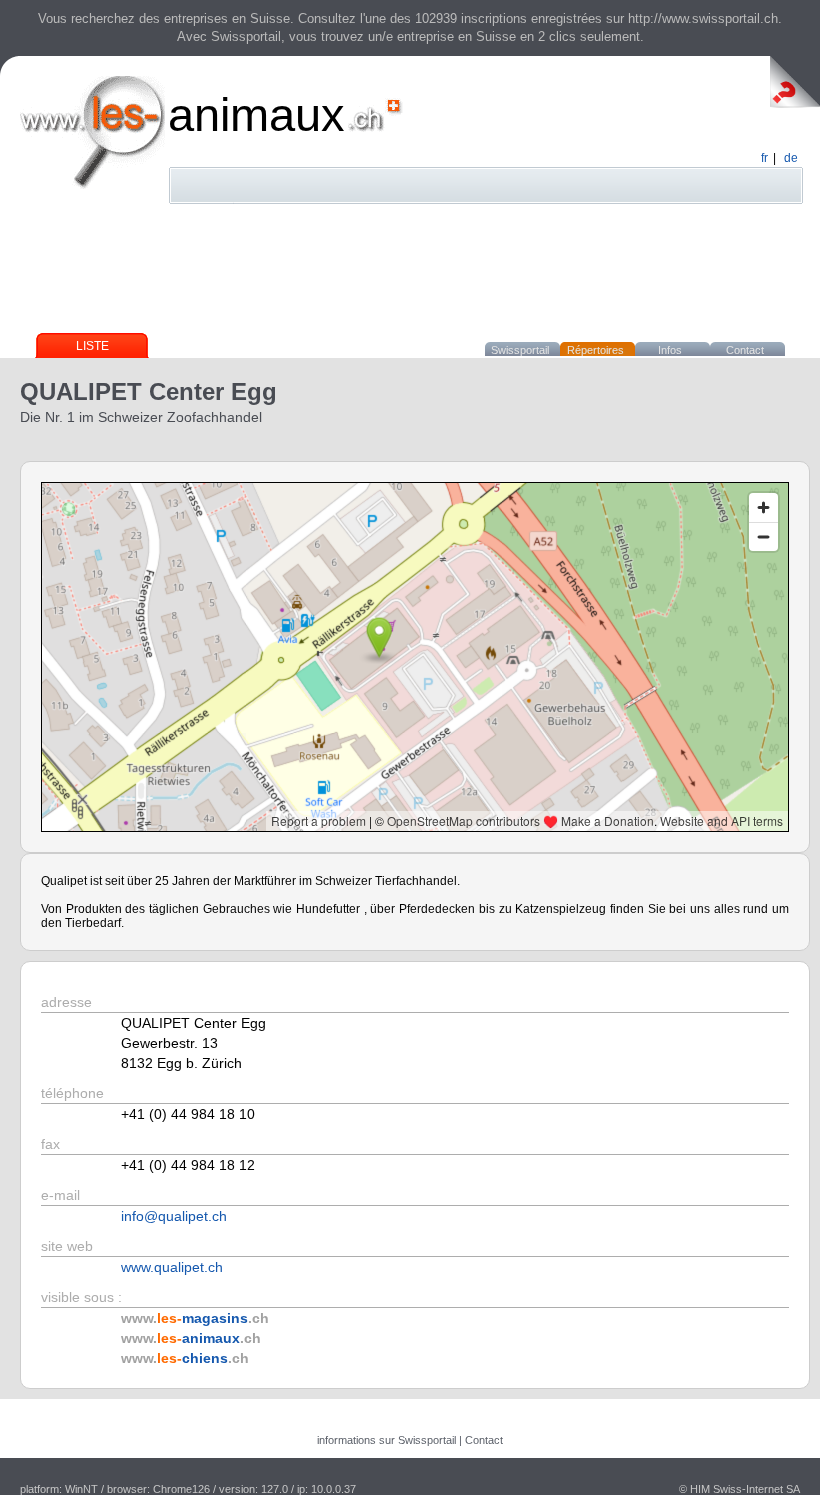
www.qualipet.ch (172, 1267)
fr (764, 158)
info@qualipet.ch (174, 1216)
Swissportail (520, 350)
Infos (670, 350)
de (791, 158)
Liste (92, 346)
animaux (256, 114)
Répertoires (595, 350)
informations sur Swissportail (386, 1440)
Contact (745, 350)
